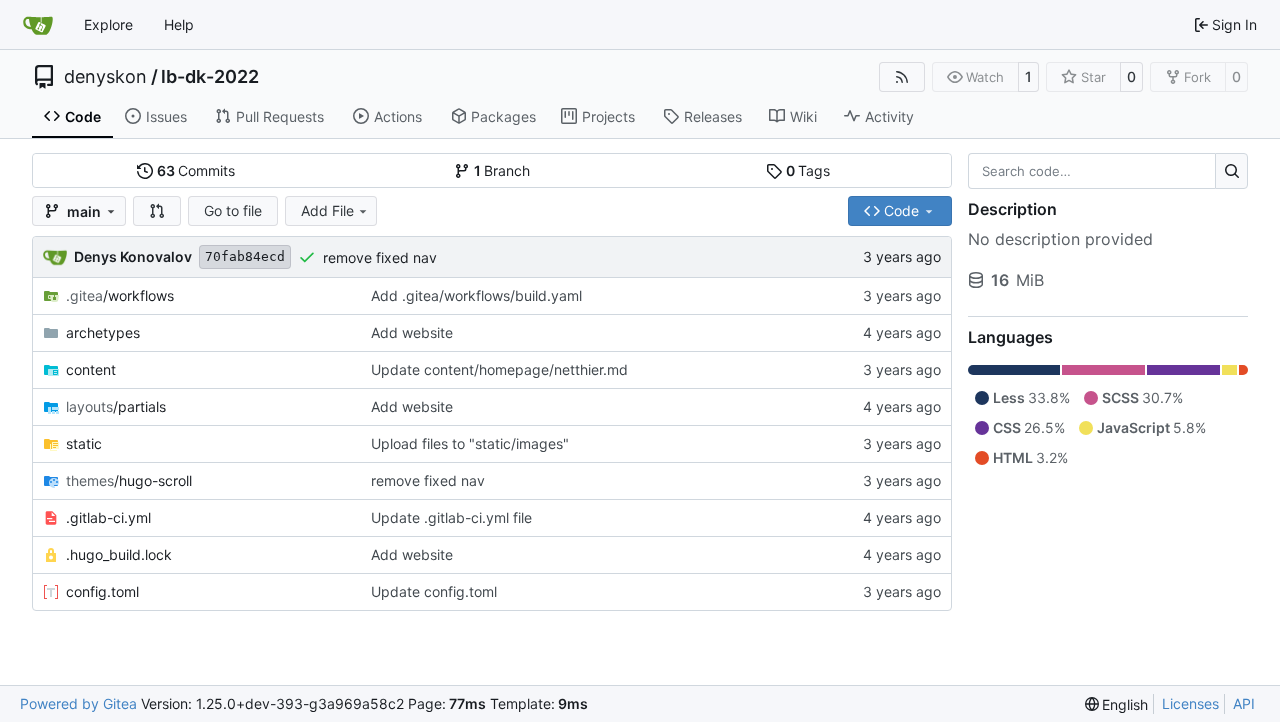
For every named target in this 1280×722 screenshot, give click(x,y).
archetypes (103, 332)
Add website (412, 332)
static (84, 443)
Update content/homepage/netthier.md (499, 369)
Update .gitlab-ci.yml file (451, 517)
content (91, 369)
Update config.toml (434, 591)
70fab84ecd (245, 256)
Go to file (233, 210)
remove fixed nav (380, 257)
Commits (196, 170)
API (1244, 703)
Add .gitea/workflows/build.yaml (476, 295)
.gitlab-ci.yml (108, 517)
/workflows (120, 295)
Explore (108, 24)
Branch (502, 170)
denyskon (105, 77)
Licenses (1190, 703)
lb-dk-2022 (210, 77)
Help (179, 24)
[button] (157, 211)
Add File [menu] (327, 210)
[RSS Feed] (902, 77)
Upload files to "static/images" (470, 443)
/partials (116, 406)
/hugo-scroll (129, 480)
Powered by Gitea (78, 703)
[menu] (1117, 704)
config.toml (102, 591)
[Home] (38, 25)
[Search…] (1231, 171)
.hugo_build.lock (119, 554)
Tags (808, 170)
